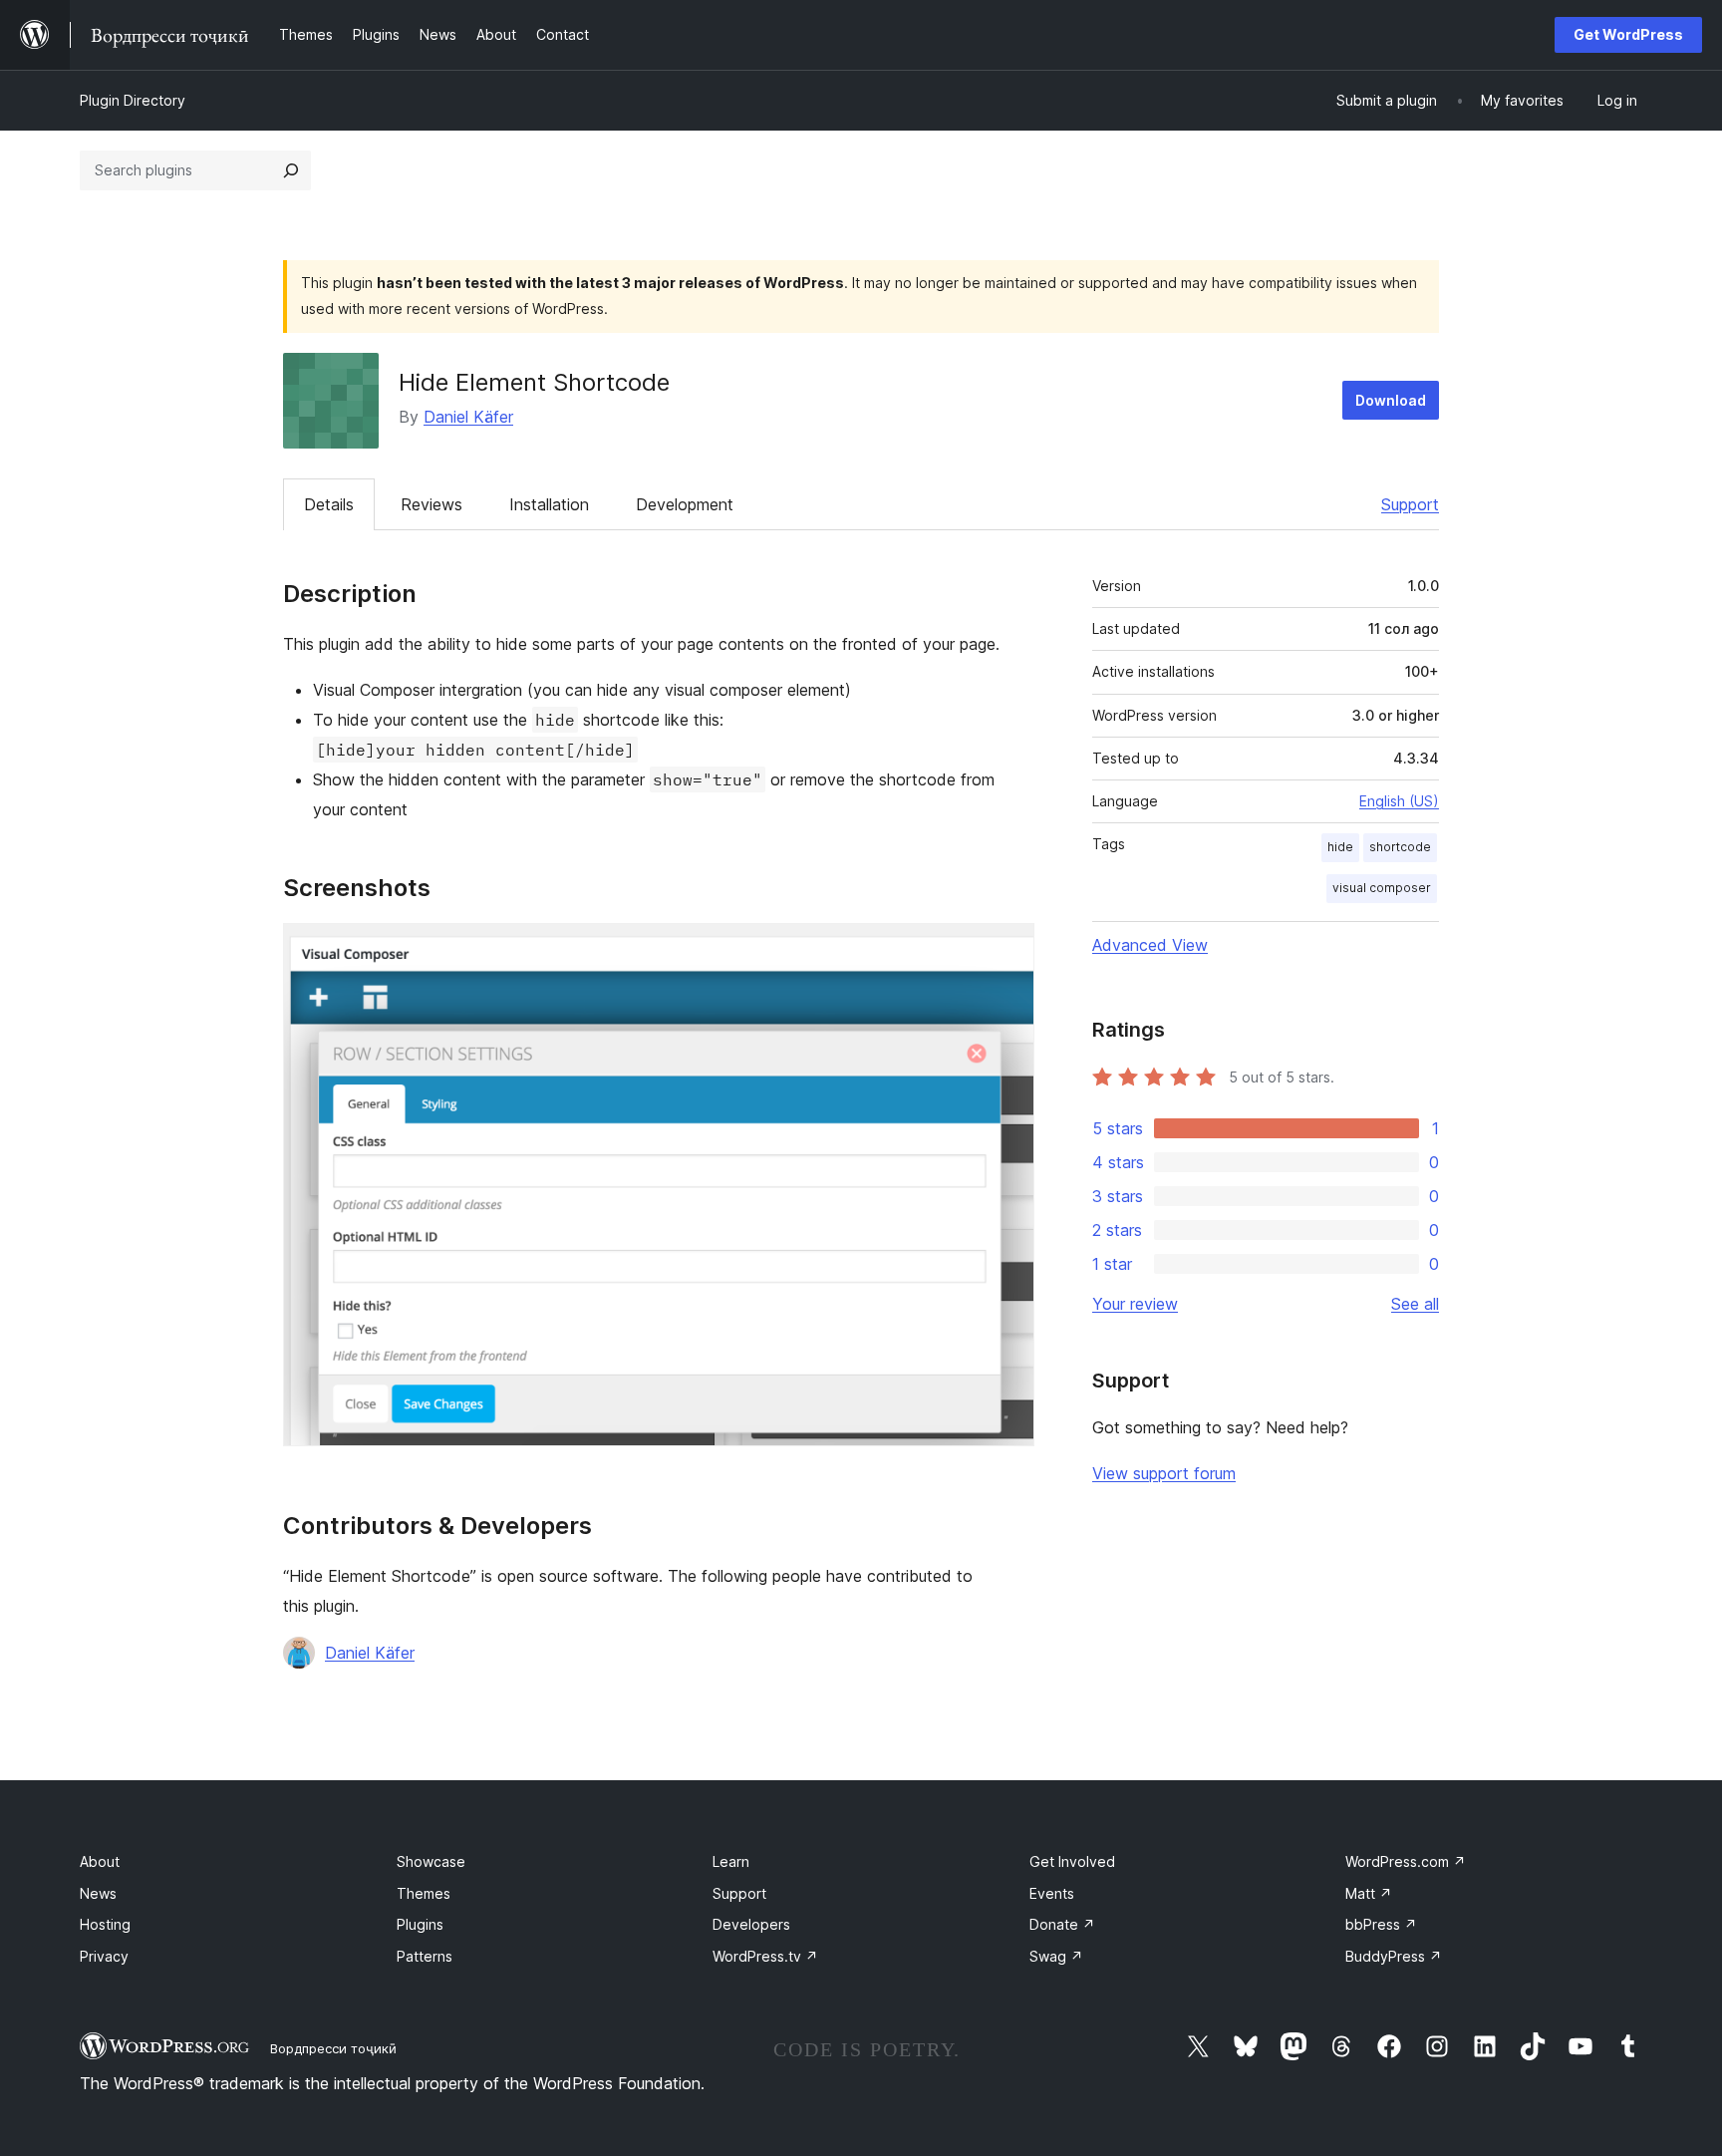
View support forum (1164, 1473)
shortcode (1400, 847)
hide (1340, 847)
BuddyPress (1394, 1956)
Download (1391, 400)
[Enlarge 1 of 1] (1007, 950)
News (98, 1893)
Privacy (104, 1956)
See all (1415, 1304)
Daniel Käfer (468, 417)
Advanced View (1150, 945)
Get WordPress (1628, 34)
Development (685, 504)
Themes (424, 1893)
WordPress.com (1406, 1861)
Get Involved (1072, 1861)
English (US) (1399, 801)
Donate (1062, 1924)
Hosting (105, 1924)
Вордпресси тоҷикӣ (333, 2048)
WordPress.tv (765, 1956)
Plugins (420, 1924)
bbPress (1381, 1924)
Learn (731, 1861)
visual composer (1382, 888)
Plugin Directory (133, 100)
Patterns (425, 1956)
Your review (1135, 1304)
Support (1410, 504)
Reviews (431, 504)
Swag (1056, 1956)
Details (329, 504)
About (100, 1861)
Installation (549, 504)
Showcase (431, 1861)
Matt (1369, 1893)
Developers (751, 1924)
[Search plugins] (291, 170)
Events (1052, 1893)
